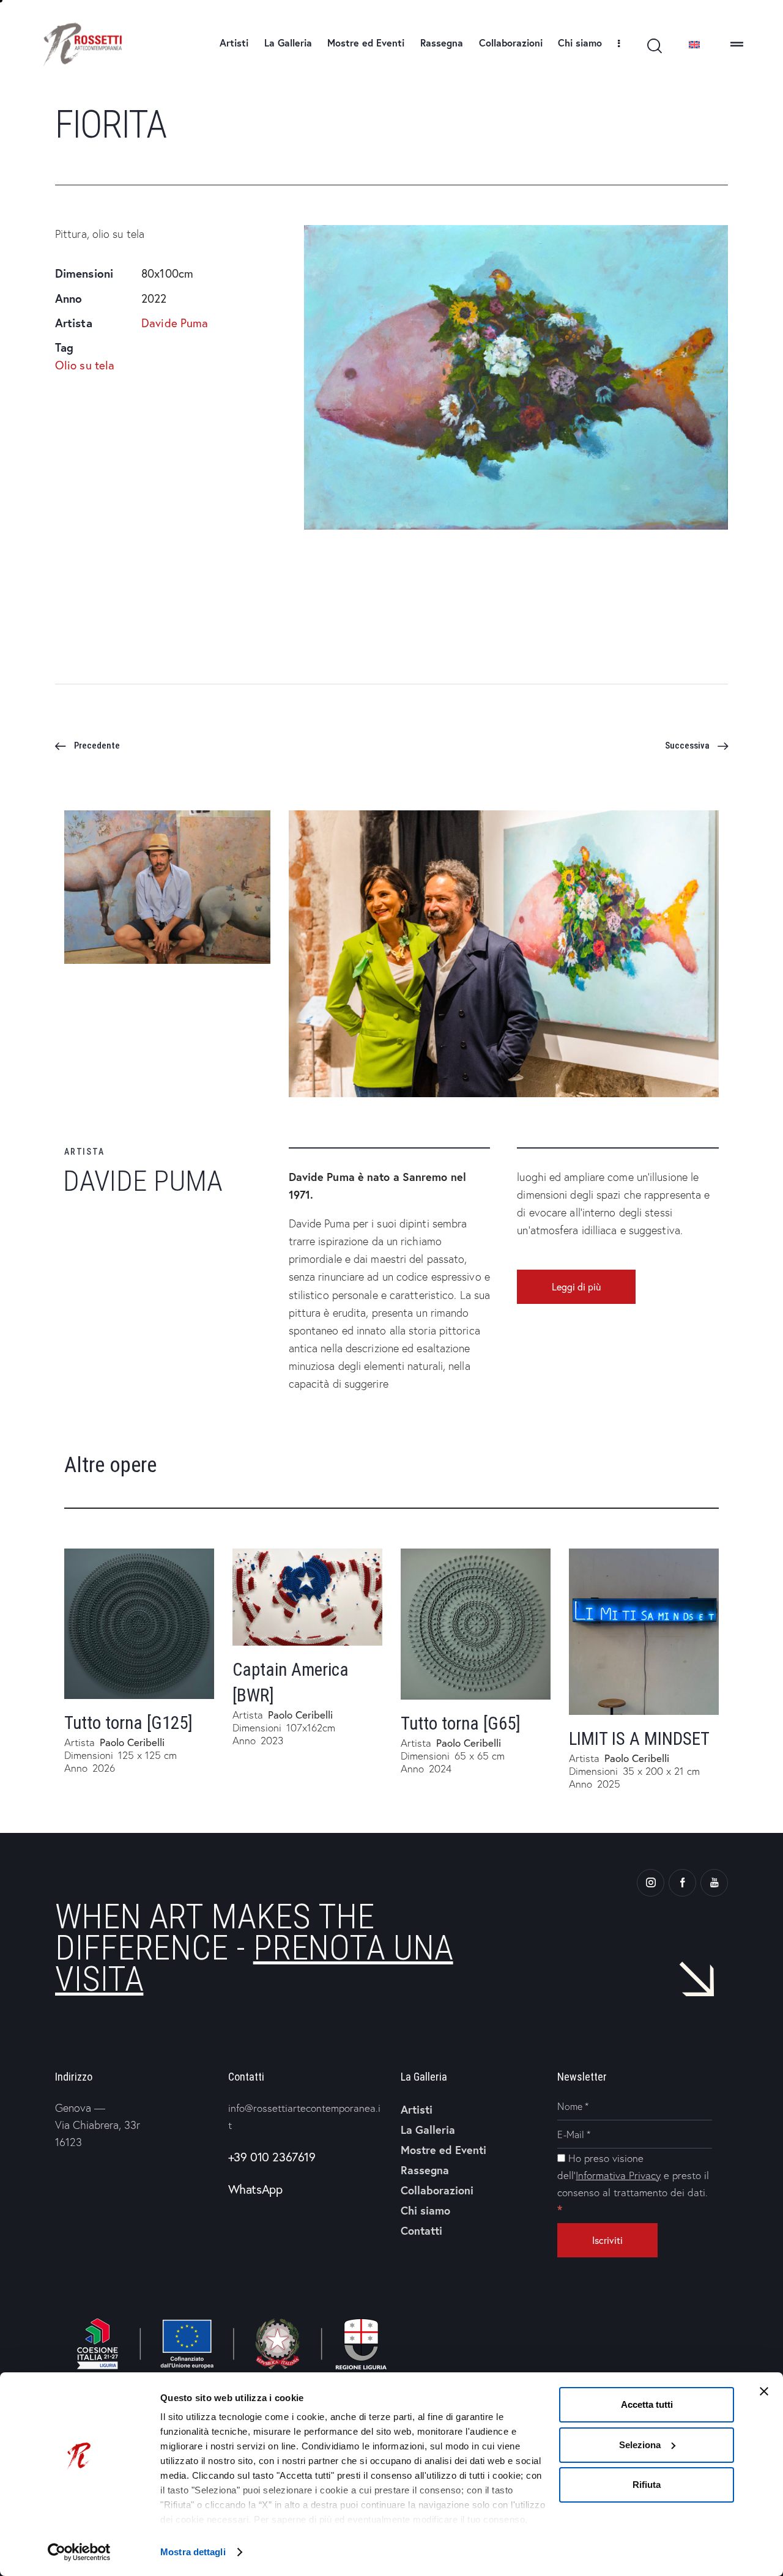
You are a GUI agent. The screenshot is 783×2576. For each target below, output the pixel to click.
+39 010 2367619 (272, 2157)
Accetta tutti (647, 2404)
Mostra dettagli (193, 2552)
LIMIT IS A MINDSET (639, 1739)
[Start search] (654, 46)
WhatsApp (255, 2189)
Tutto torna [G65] (461, 1723)
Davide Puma (175, 323)
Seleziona (640, 2445)
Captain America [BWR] (291, 1682)
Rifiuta (647, 2485)
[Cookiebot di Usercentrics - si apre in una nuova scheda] (79, 2552)
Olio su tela (85, 365)
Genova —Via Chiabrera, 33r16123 (98, 2125)
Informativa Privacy (618, 2175)
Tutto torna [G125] (128, 1723)
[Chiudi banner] (764, 2391)
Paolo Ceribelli (132, 1742)
